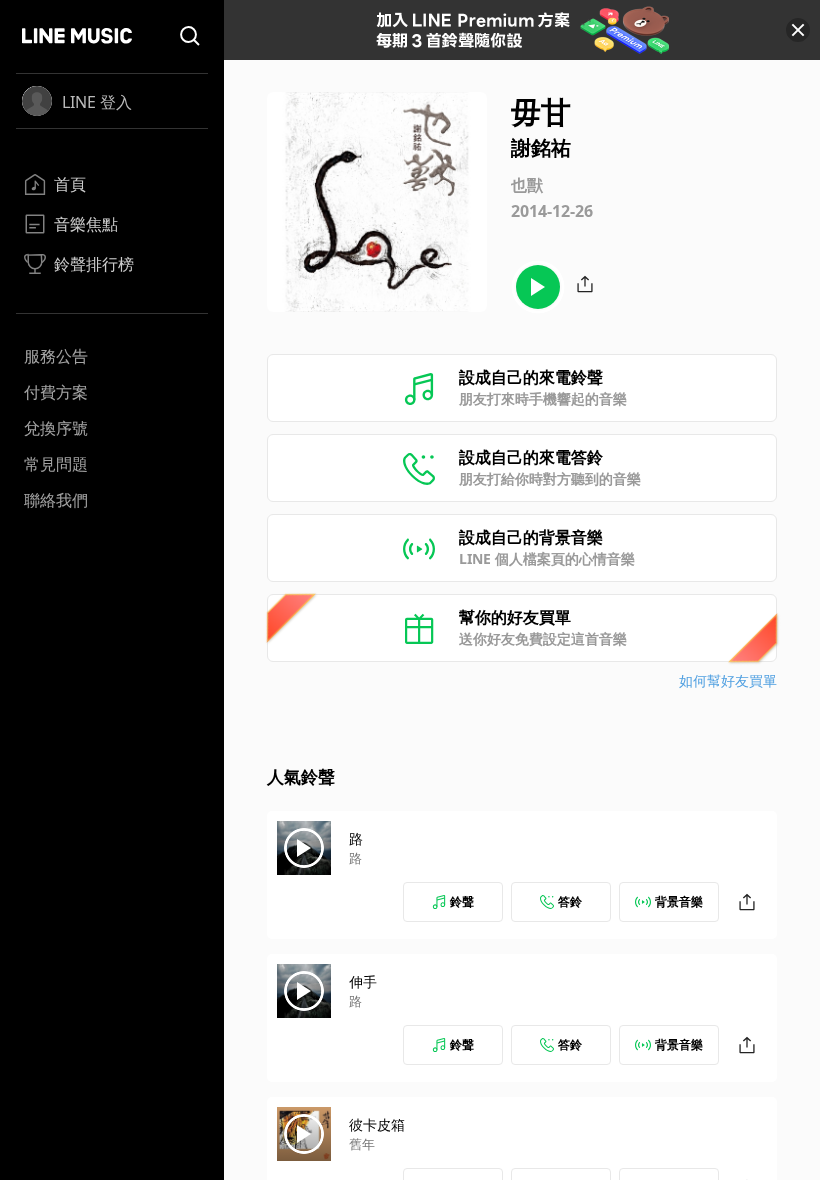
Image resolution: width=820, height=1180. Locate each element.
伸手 (363, 981)
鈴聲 (462, 901)
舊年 (362, 1144)
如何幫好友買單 (728, 680)
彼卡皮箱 (377, 1124)
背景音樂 (679, 901)
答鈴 (570, 901)
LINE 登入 (97, 102)
